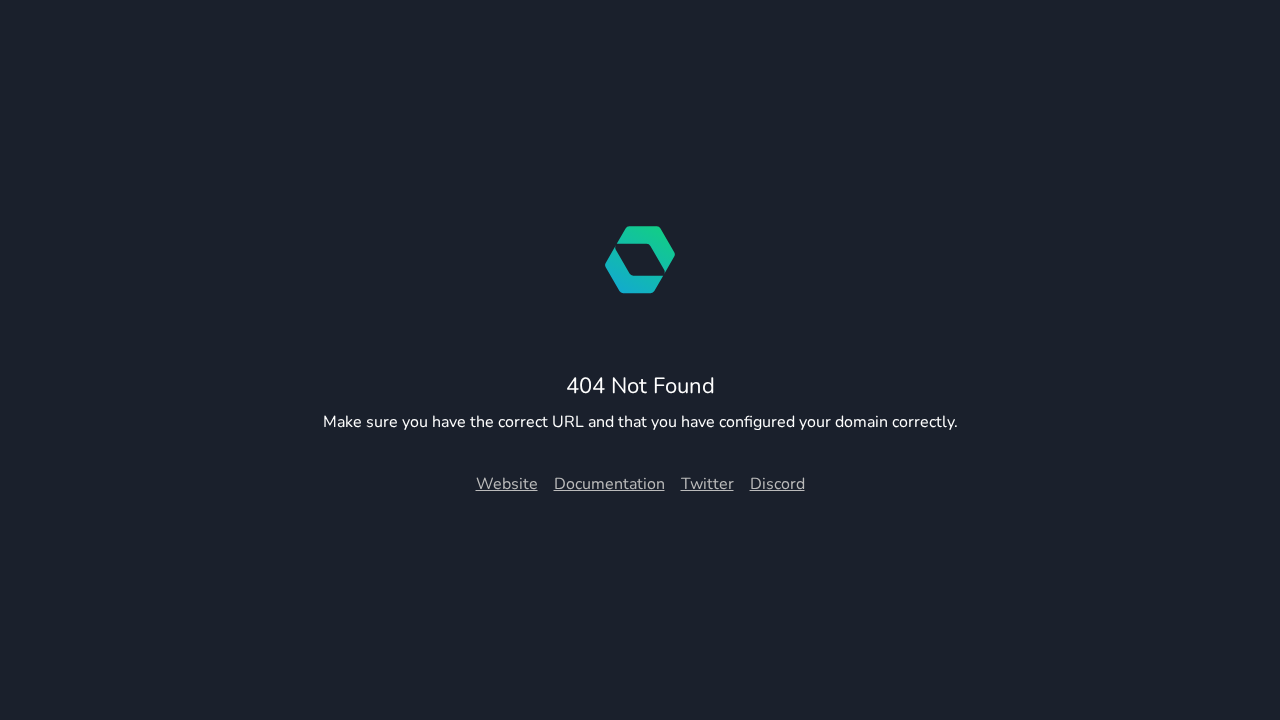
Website (507, 484)
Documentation (609, 484)
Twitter (707, 484)
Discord (777, 484)
